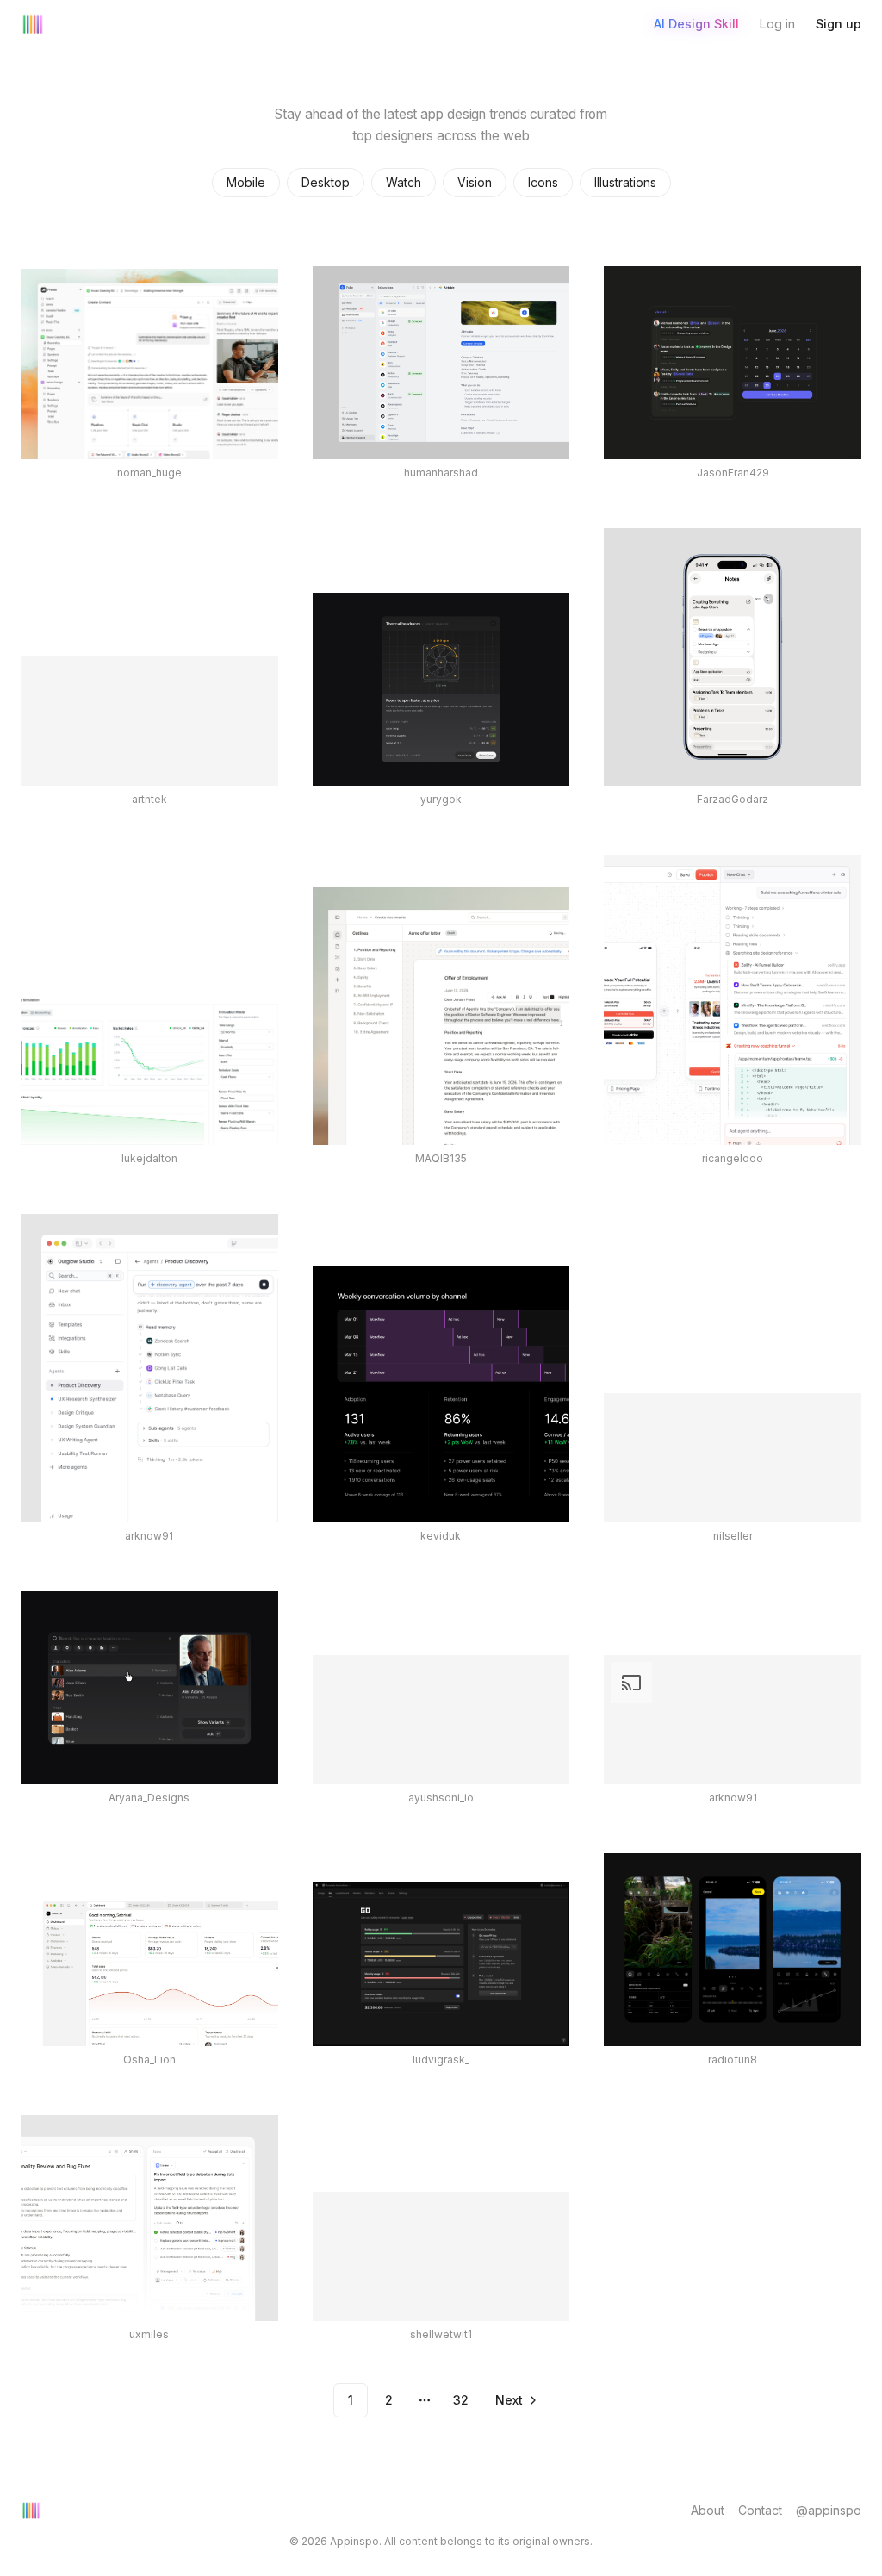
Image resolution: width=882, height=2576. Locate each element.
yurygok (441, 799)
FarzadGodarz (733, 799)
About (708, 2510)
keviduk (441, 1536)
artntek (149, 799)
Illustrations (625, 182)
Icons (543, 182)
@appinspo (829, 2510)
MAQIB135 (441, 1158)
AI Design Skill (696, 24)
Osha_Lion (149, 2060)
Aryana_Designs (149, 1798)
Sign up (839, 24)
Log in (777, 24)
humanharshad (441, 473)
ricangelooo (733, 1158)
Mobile (246, 182)
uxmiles (149, 2334)
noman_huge (149, 473)
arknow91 (149, 1536)
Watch (404, 182)
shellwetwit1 (441, 2334)
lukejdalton (149, 1158)
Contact (760, 2510)
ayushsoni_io (441, 1798)
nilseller (733, 1536)
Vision (475, 182)
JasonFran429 (733, 473)
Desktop (326, 182)
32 (461, 2400)
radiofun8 (733, 2060)
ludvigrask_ (441, 2060)
